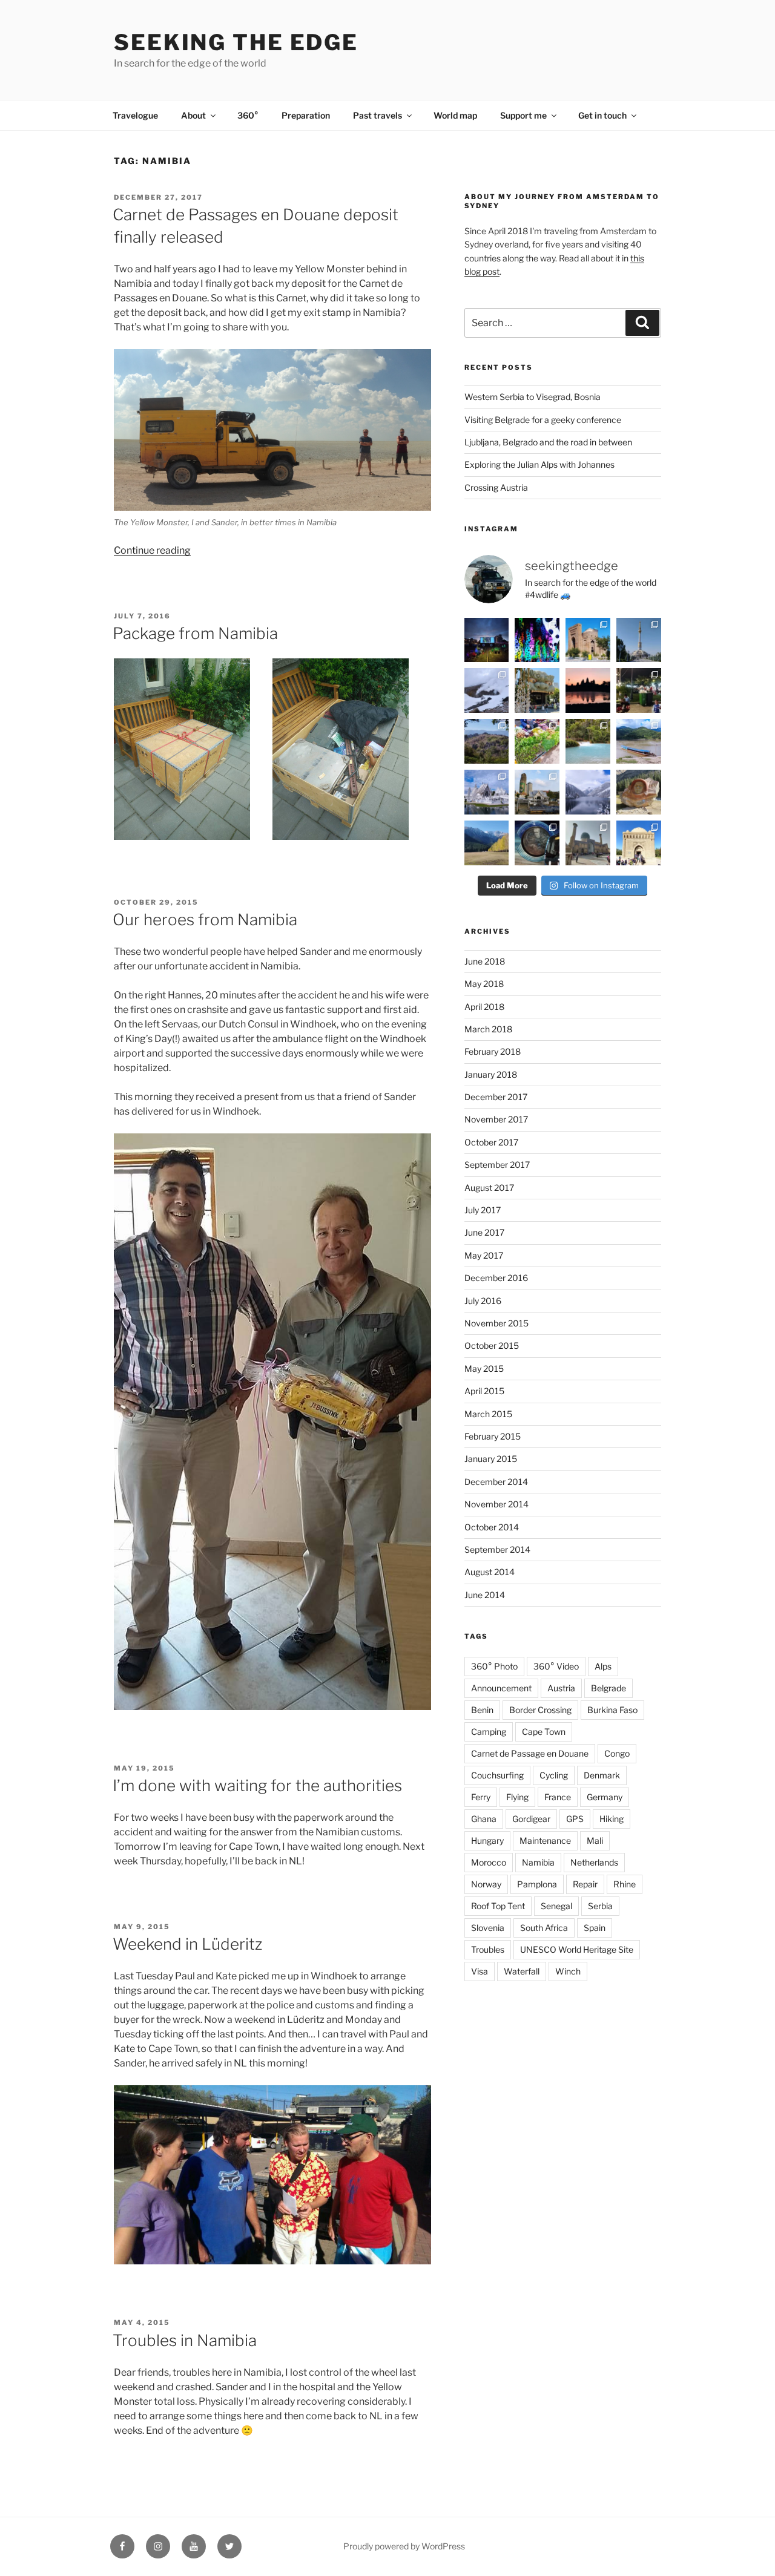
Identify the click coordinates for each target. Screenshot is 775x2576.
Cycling (554, 1775)
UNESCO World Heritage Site (577, 1949)
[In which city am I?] (537, 690)
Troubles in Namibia (185, 2340)
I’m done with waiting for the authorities (257, 1785)
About (193, 115)
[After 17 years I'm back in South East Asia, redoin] (537, 792)
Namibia (538, 1862)
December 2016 (496, 1278)
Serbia (600, 1906)
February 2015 (493, 1436)
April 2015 (484, 1391)
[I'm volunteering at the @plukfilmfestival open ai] (487, 640)
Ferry (481, 1797)
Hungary (487, 1840)
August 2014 (490, 1572)
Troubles (488, 1949)
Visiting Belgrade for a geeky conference (543, 420)
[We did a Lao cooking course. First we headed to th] (537, 741)
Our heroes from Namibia (205, 919)
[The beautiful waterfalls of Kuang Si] (588, 741)
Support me (523, 115)
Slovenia (488, 1928)
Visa (480, 1971)
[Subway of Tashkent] (537, 843)
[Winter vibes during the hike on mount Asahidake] (487, 690)
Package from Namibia (195, 633)
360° (248, 115)
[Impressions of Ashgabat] (639, 640)
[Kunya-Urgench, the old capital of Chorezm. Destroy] (588, 640)
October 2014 (492, 1527)
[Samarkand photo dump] (588, 843)
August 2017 (489, 1188)
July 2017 (483, 1210)
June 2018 (485, 961)
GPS (575, 1819)
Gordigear (531, 1819)
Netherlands (594, 1862)
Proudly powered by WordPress (404, 2546)
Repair (585, 1884)
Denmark (602, 1775)
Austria (561, 1688)
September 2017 (497, 1165)
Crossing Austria (496, 487)
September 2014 (497, 1549)
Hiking (612, 1819)
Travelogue (135, 115)
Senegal (556, 1906)
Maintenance (545, 1840)
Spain (595, 1928)
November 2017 (496, 1119)
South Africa (544, 1928)
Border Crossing (540, 1710)
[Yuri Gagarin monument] (639, 792)
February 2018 (493, 1051)
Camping (489, 1732)
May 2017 (484, 1255)
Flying (517, 1797)
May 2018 (484, 984)
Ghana (484, 1819)
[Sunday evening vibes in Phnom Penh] (639, 690)
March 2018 (488, 1029)
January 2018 (491, 1074)
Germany (605, 1797)
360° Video (556, 1666)
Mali (595, 1840)
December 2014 (496, 1482)
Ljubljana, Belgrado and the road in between (548, 442)
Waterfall (522, 1971)
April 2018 (484, 1007)
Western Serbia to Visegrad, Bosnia (533, 397)
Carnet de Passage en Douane (530, 1753)
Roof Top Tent (498, 1906)
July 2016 (483, 1301)
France (558, 1797)
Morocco (489, 1862)
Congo (617, 1753)
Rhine (625, 1884)
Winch (568, 1971)
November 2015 (496, 1323)
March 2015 (488, 1414)
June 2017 (484, 1232)
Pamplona (537, 1884)
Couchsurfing (497, 1775)
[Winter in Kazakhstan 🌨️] (588, 792)
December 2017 (496, 1097)
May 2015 (484, 1368)
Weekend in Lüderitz (187, 1944)
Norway (486, 1884)
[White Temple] (487, 792)
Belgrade (608, 1688)
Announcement (501, 1688)
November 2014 (496, 1504)
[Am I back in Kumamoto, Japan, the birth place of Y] (537, 640)
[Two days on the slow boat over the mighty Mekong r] (639, 741)
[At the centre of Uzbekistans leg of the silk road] (639, 843)
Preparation (306, 115)
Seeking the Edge (236, 42)
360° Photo (494, 1666)
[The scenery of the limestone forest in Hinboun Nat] (487, 741)
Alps (603, 1666)
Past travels (378, 115)
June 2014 (485, 1595)
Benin (482, 1710)
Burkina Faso (612, 1710)
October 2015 (492, 1345)
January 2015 (491, 1459)
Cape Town (544, 1732)
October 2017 (491, 1142)
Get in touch (602, 115)
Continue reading (152, 550)
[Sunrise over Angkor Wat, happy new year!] (588, 690)
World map (455, 115)
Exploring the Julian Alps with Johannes (539, 464)
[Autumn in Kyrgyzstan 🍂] (487, 843)
